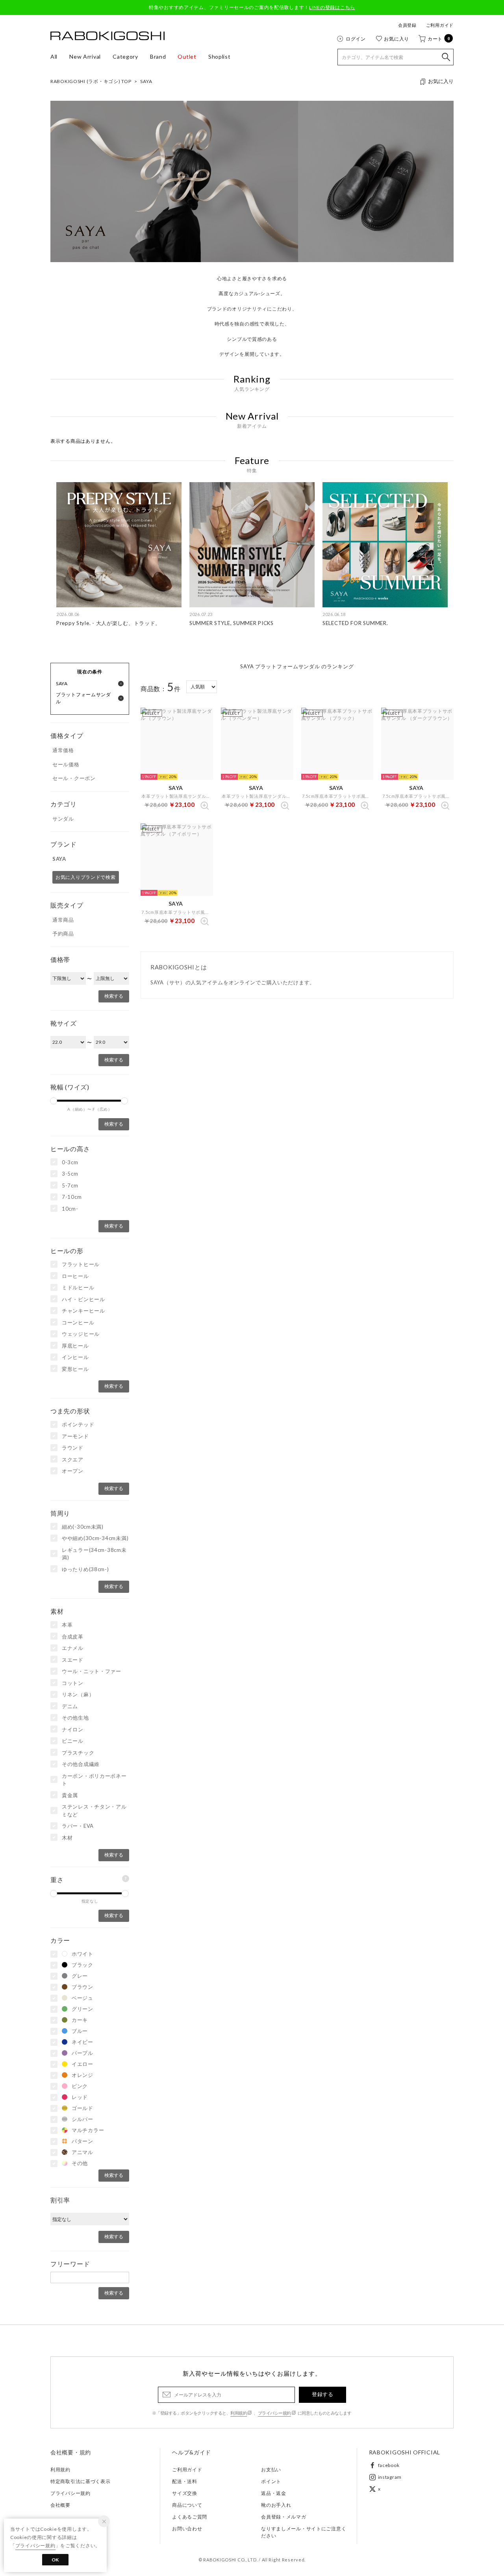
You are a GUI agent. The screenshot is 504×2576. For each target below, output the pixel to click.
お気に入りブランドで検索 (86, 877)
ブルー (80, 2031)
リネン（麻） (78, 1694)
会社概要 (60, 2505)
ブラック (82, 1965)
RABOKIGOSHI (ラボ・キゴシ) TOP (91, 81)
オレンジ (82, 2075)
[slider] (54, 1101)
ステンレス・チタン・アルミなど (94, 1810)
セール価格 (66, 764)
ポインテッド (78, 1424)
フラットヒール (81, 1264)
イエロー (82, 2064)
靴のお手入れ (276, 2505)
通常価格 (63, 750)
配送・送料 (185, 2481)
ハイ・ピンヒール (83, 1299)
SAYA (146, 81)
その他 (80, 2163)
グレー (80, 1976)
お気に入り (397, 39)
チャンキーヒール (83, 1311)
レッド (80, 2097)
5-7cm (70, 1185)
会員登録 (407, 25)
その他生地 (75, 1718)
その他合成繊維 (81, 1764)
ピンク (80, 2086)
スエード (73, 1660)
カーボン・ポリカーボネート (94, 1780)
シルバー (82, 2119)
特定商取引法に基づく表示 (81, 2481)
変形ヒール (75, 1369)
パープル (82, 2053)
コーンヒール (78, 1322)
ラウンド (73, 1448)
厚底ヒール (75, 1346)
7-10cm (72, 1197)
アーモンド (75, 1436)
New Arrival (85, 56)
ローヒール (75, 1276)
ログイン (356, 39)
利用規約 (239, 2413)
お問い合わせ (187, 2529)
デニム (70, 1706)
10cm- (70, 1209)
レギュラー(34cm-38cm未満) (94, 1554)
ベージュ (82, 1998)
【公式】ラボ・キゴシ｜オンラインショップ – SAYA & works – (107, 36)
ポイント (271, 2481)
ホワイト (82, 1954)
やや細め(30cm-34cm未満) (95, 1538)
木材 (67, 1838)
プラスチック (78, 1753)
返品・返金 (274, 2493)
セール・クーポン (74, 778)
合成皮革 (73, 1637)
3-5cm (70, 1174)
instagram (390, 2477)
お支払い (271, 2470)
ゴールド (82, 2108)
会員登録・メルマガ (283, 2517)
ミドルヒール (78, 1287)
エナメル (73, 1648)
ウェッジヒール (81, 1334)
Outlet (187, 56)
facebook (389, 2465)
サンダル (63, 819)
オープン (73, 1471)
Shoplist (220, 56)
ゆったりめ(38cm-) (85, 1569)
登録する (322, 2394)
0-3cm (70, 1162)
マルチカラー (88, 2130)
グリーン (82, 2009)
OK (55, 2560)
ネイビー (82, 2042)
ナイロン (73, 1729)
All (54, 56)
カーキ (80, 2020)
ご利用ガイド (440, 25)
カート (439, 39)
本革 (67, 1625)
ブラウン (82, 1987)
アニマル (82, 2152)
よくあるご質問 (190, 2517)
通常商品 (63, 920)
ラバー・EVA (78, 1826)
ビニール (73, 1741)
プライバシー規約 (274, 2413)
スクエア (73, 1459)
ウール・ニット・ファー (92, 1671)
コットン (73, 1683)
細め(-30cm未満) (83, 1527)
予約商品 (63, 934)
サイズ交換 (185, 2493)
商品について (187, 2505)
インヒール (75, 1357)
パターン (82, 2141)
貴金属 (70, 1795)
